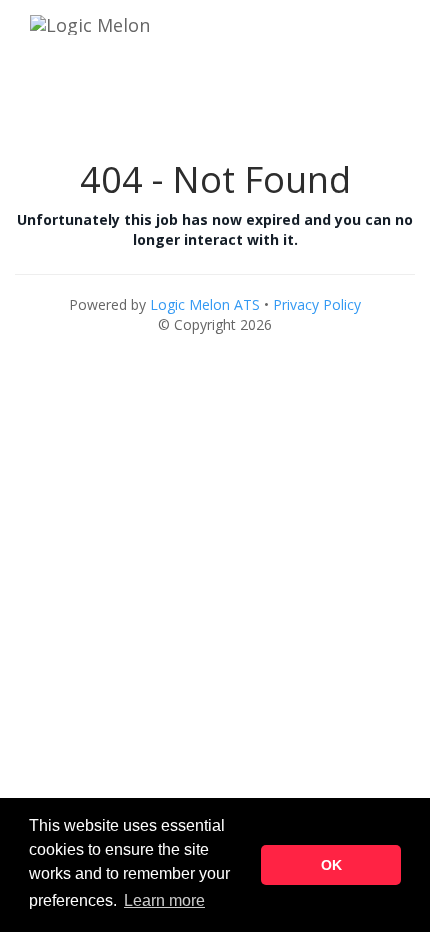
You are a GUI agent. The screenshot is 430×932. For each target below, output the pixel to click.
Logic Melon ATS (205, 304)
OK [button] (331, 865)
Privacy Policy (317, 304)
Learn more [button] (164, 900)
